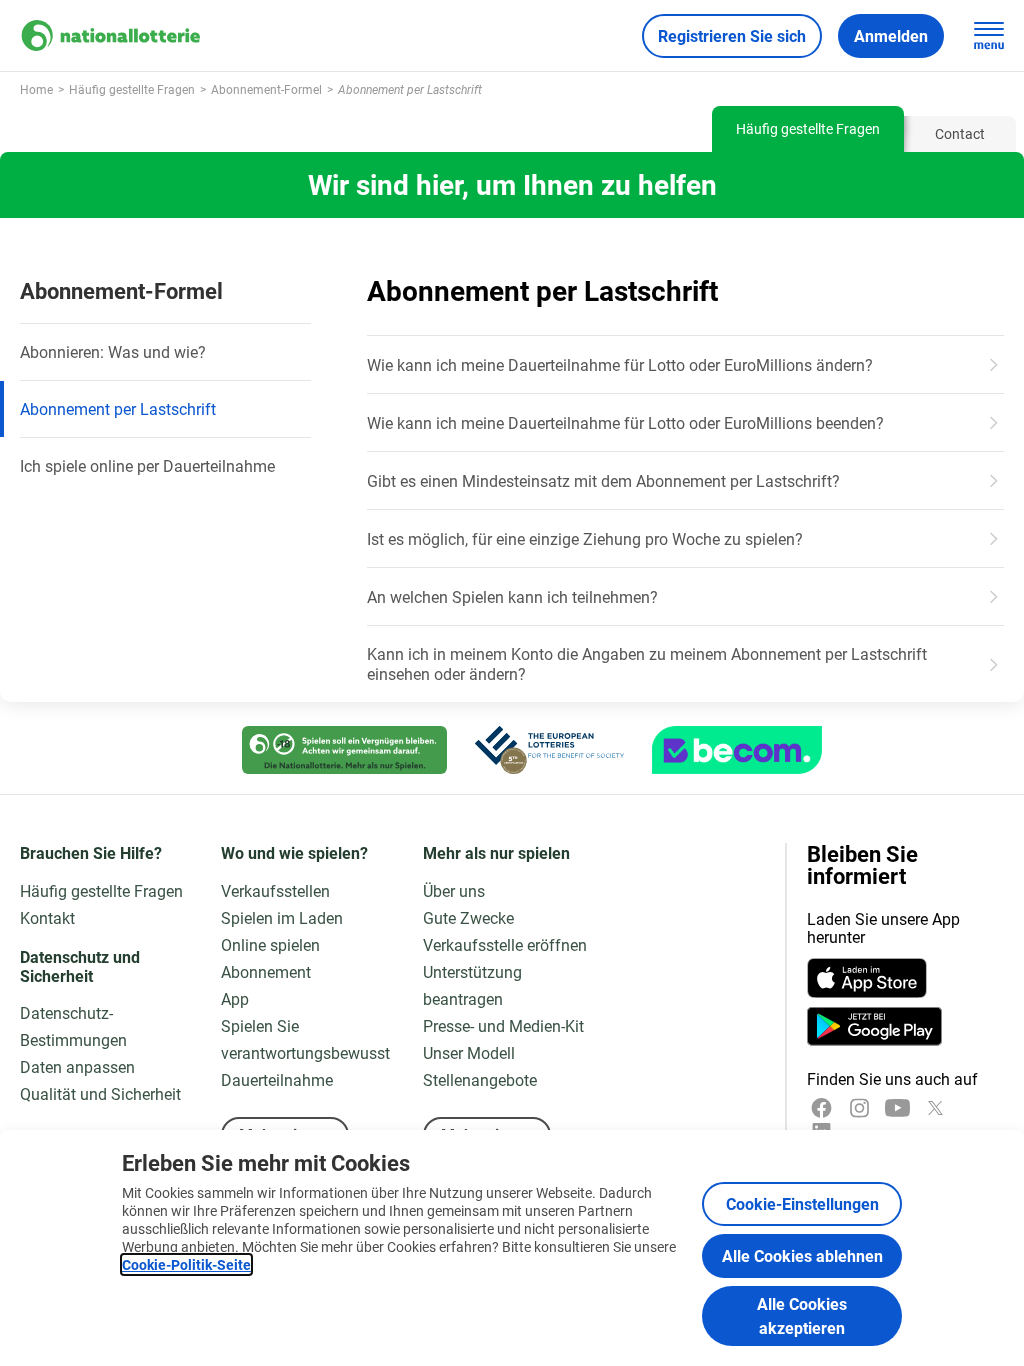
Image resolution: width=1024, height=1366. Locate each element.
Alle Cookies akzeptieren (802, 1315)
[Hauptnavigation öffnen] (989, 36)
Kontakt (47, 917)
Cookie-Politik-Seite (186, 1264)
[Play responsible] (344, 750)
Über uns (454, 890)
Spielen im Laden (282, 917)
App (235, 998)
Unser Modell (469, 1052)
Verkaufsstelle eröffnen (505, 944)
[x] (935, 1108)
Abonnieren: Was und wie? (113, 351)
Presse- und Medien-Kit (503, 1025)
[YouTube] (897, 1108)
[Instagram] (859, 1108)
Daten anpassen (77, 1066)
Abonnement (266, 971)
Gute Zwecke (468, 917)
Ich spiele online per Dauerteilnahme (147, 465)
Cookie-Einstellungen (802, 1203)
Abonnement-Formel (121, 290)
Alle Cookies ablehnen (802, 1255)
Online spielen (270, 944)
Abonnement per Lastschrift (118, 408)
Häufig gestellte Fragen (101, 890)
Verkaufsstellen (275, 890)
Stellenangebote (480, 1079)
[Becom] (737, 750)
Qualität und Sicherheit (100, 1093)
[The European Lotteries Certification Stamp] (549, 750)
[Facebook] (821, 1108)
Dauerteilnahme (277, 1079)
